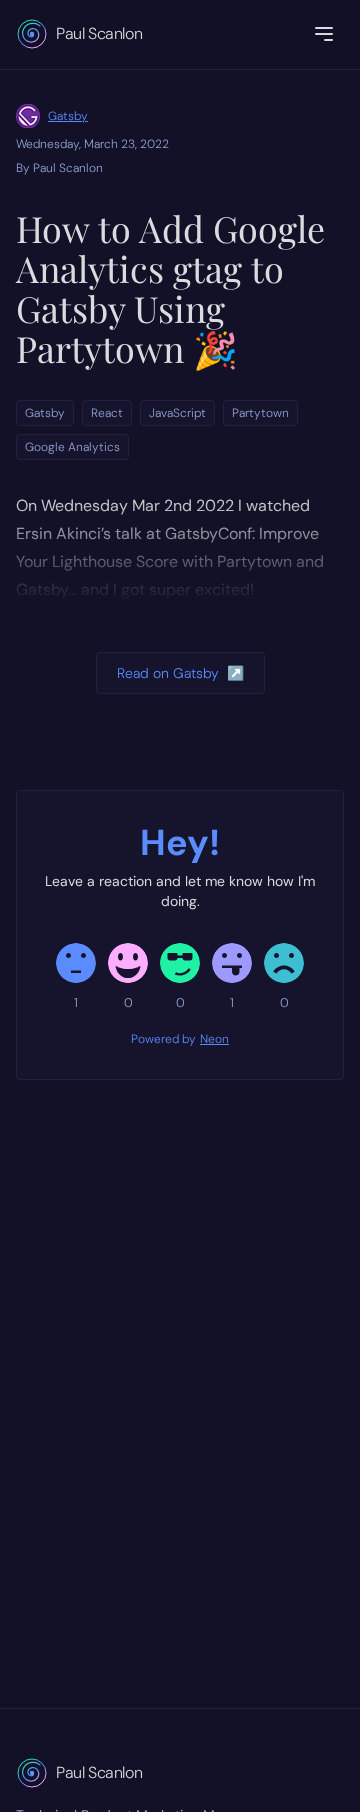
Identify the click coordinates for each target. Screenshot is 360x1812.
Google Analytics (72, 447)
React (107, 413)
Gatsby (68, 116)
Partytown (260, 413)
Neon (214, 1039)
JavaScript (177, 413)
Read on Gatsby (180, 673)
